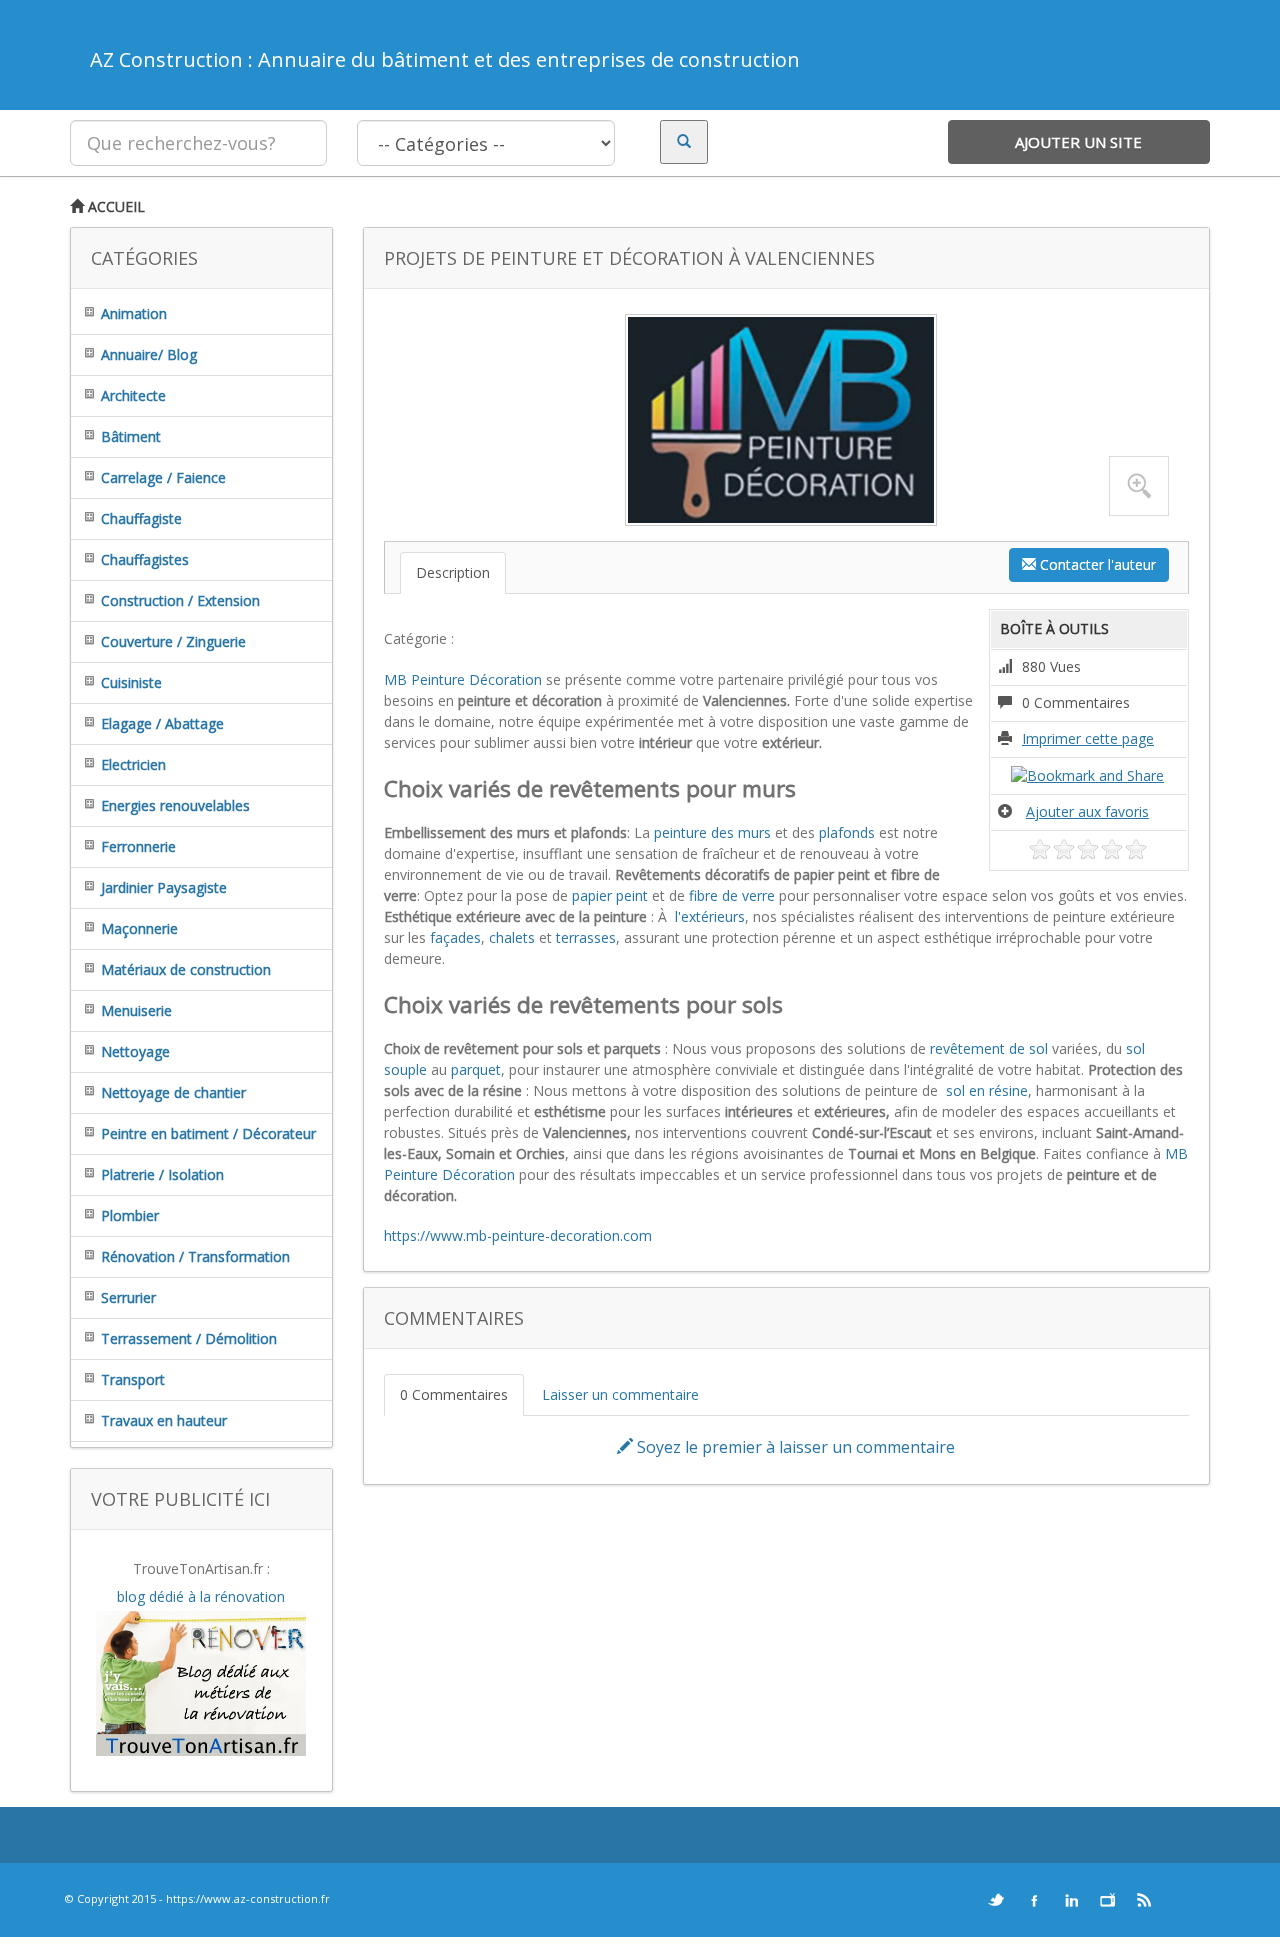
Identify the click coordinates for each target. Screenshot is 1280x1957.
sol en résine (985, 1090)
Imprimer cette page (1088, 738)
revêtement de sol (989, 1048)
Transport (133, 1379)
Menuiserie (136, 1010)
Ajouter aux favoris (1087, 811)
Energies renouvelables (175, 805)
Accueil (114, 206)
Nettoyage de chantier (173, 1092)
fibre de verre (732, 895)
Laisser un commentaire (620, 1394)
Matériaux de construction (186, 969)
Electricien (133, 764)
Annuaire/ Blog (149, 354)
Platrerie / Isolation (162, 1174)
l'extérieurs (708, 916)
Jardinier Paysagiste (164, 887)
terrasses (586, 937)
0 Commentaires (454, 1394)
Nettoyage (135, 1051)
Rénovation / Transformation (195, 1256)
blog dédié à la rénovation (201, 1596)
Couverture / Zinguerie (173, 641)
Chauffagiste (141, 518)
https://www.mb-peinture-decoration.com (518, 1235)
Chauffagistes (145, 559)
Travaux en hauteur (164, 1420)
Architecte (133, 395)
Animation (134, 313)
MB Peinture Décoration (463, 679)
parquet (476, 1069)
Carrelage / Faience (163, 477)
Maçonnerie (139, 928)
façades (455, 937)
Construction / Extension (180, 600)
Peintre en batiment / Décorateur (208, 1133)
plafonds (847, 832)
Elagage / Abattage (162, 723)
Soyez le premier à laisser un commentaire (794, 1447)
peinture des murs (712, 832)
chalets (512, 937)
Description (453, 572)
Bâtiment (131, 436)
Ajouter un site (1078, 142)
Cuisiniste (131, 682)
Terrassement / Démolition (189, 1338)
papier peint (610, 895)
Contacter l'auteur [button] (1096, 564)
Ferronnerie (138, 846)
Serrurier (128, 1297)
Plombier (130, 1215)
